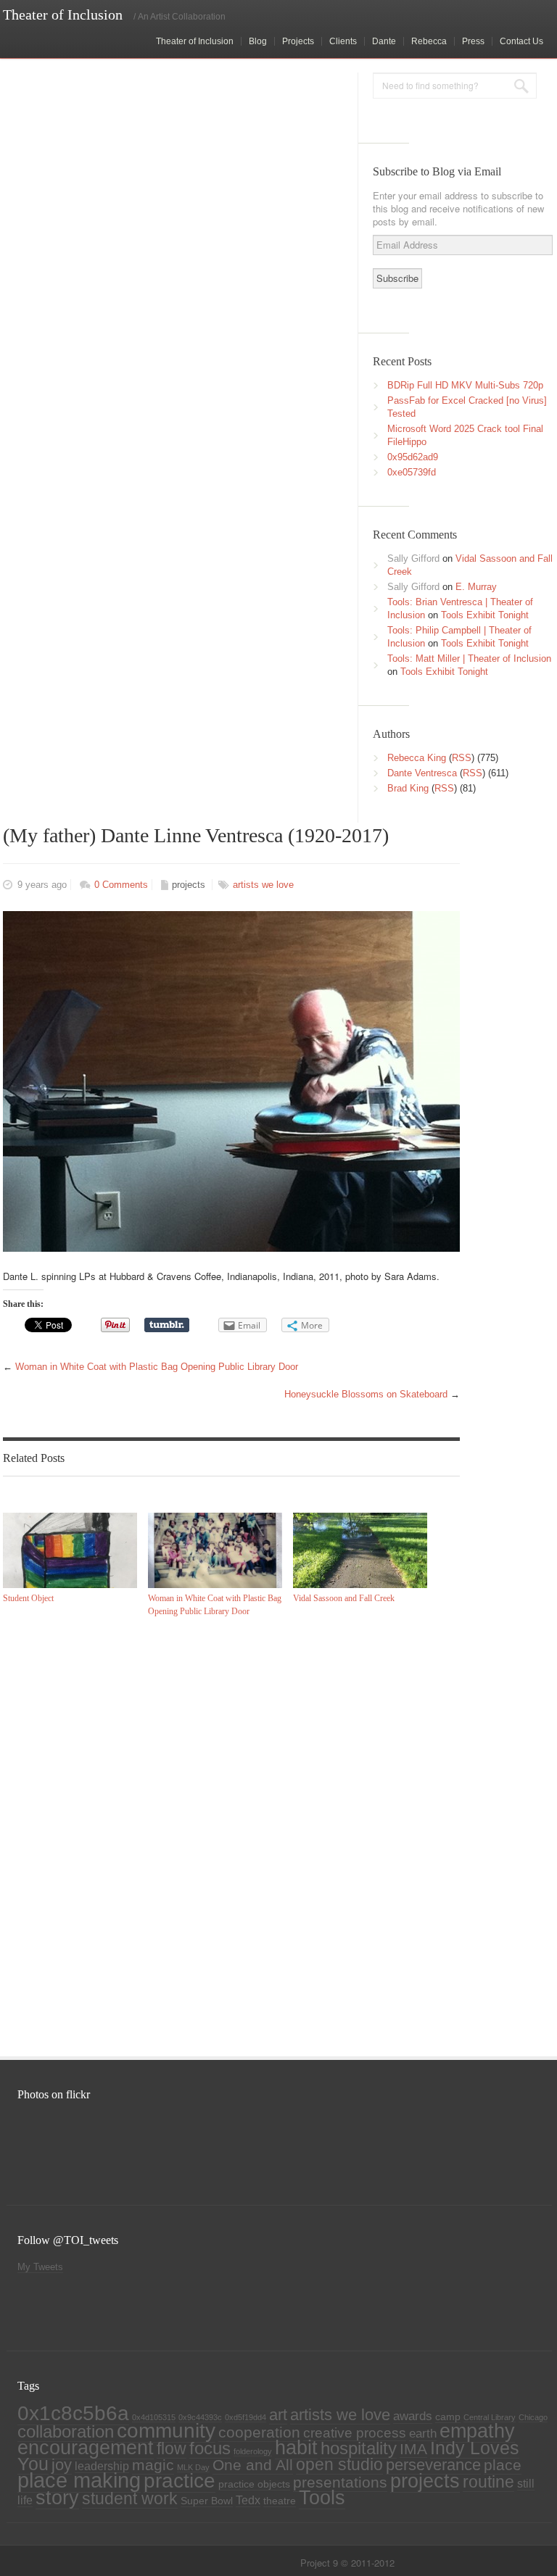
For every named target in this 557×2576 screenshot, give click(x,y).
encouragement (86, 2447)
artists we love (263, 885)
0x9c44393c (200, 2417)
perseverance (433, 2465)
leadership (102, 2466)
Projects (298, 41)
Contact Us (521, 41)
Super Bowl (207, 2501)
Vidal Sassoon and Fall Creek (344, 1598)
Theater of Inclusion (195, 41)
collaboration (66, 2432)
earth (423, 2433)
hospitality (359, 2448)
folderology (253, 2451)
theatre (280, 2501)
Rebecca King (417, 758)
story (57, 2498)
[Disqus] (228, 1835)
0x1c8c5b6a (73, 2413)
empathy (477, 2431)
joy (62, 2465)
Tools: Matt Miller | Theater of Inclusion (469, 658)
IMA (413, 2449)
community (166, 2430)
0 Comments (121, 885)
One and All (253, 2465)
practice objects (254, 2484)
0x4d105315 (154, 2417)
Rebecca (429, 41)
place (503, 2465)
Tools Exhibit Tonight (485, 615)
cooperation (259, 2432)
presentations (340, 2482)
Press (473, 41)
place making (79, 2480)
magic (153, 2465)
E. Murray (476, 587)
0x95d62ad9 (413, 457)
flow (172, 2448)
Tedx (248, 2500)
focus (210, 2448)
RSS (462, 758)
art (278, 2415)
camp (448, 2417)
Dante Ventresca (422, 773)
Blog (258, 41)
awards (413, 2416)
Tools (322, 2498)
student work (130, 2498)
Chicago (533, 2417)
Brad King (408, 788)
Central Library (490, 2417)
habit (296, 2448)
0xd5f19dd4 (246, 2417)
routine (488, 2482)
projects (189, 885)
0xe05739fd (412, 472)
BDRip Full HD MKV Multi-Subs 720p (465, 385)
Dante (384, 41)
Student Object (28, 1598)
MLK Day (193, 2467)
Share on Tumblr (167, 1325)
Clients (343, 41)
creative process (355, 2433)
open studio (339, 2464)
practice (180, 2481)
